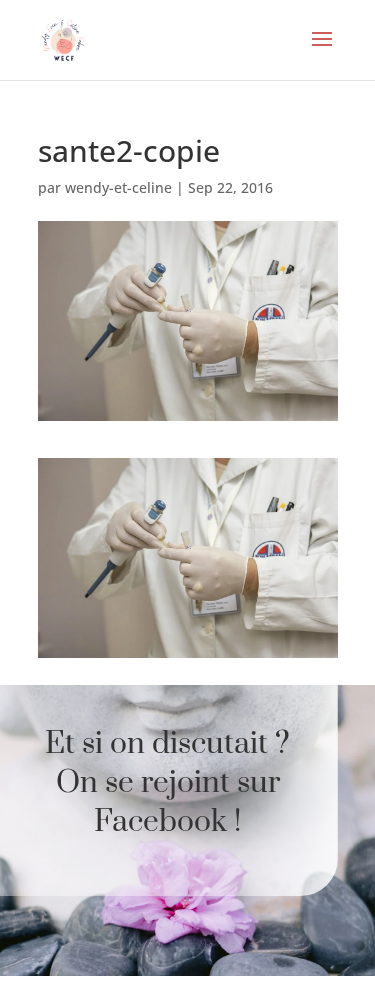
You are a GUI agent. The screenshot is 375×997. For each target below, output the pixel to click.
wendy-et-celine (118, 187)
